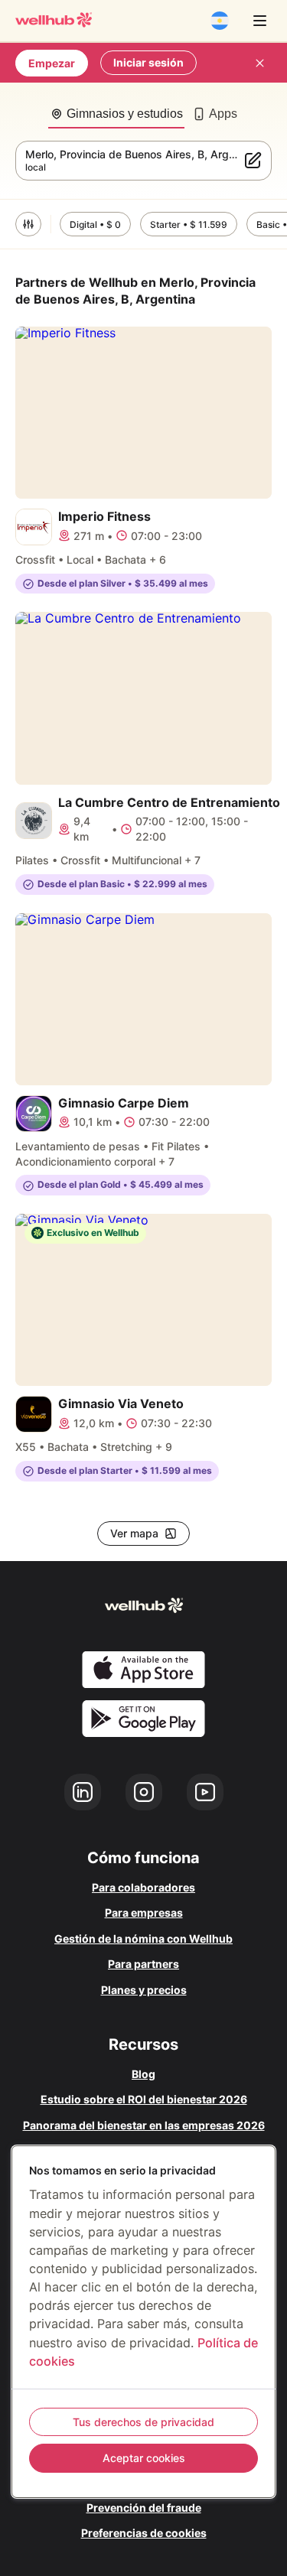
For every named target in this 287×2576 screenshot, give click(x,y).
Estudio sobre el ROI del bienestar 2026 (144, 2099)
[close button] (259, 63)
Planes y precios (144, 1990)
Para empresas (144, 1912)
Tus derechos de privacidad (143, 2422)
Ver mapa (134, 1533)
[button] (28, 224)
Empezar (52, 63)
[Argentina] (220, 21)
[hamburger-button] (259, 21)
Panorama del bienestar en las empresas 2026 (144, 2125)
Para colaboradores (143, 1887)
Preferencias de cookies (144, 2533)
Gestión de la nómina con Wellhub (143, 1939)
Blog (143, 2074)
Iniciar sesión (148, 62)
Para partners (143, 1964)
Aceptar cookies (144, 2458)
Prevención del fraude (144, 2508)
